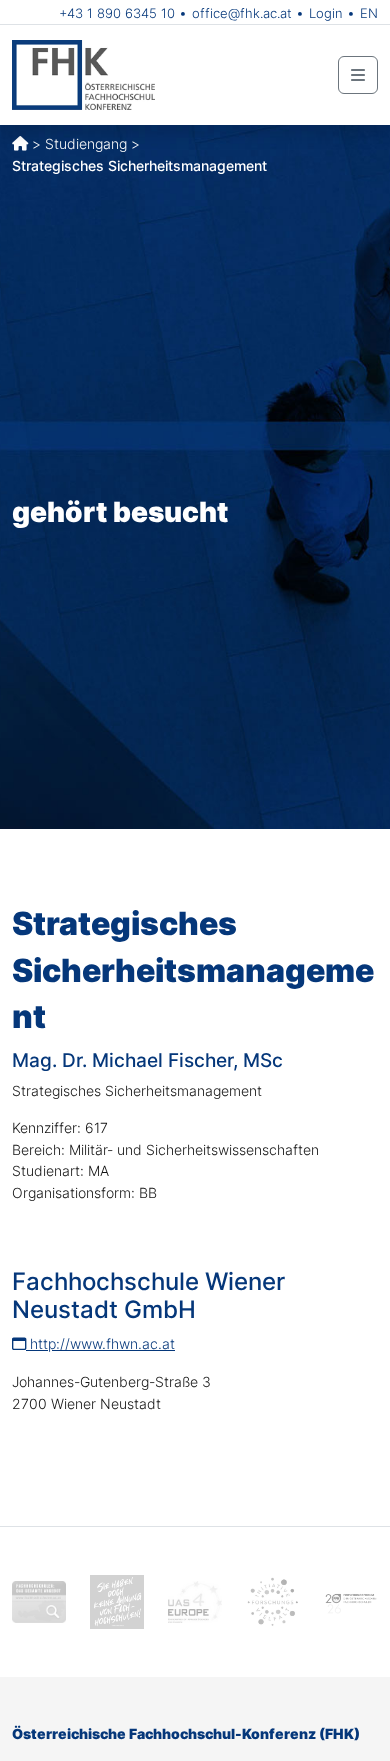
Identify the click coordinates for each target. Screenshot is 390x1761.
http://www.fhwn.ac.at (100, 1343)
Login (326, 13)
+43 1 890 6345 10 (117, 13)
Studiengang (86, 143)
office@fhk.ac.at (242, 13)
